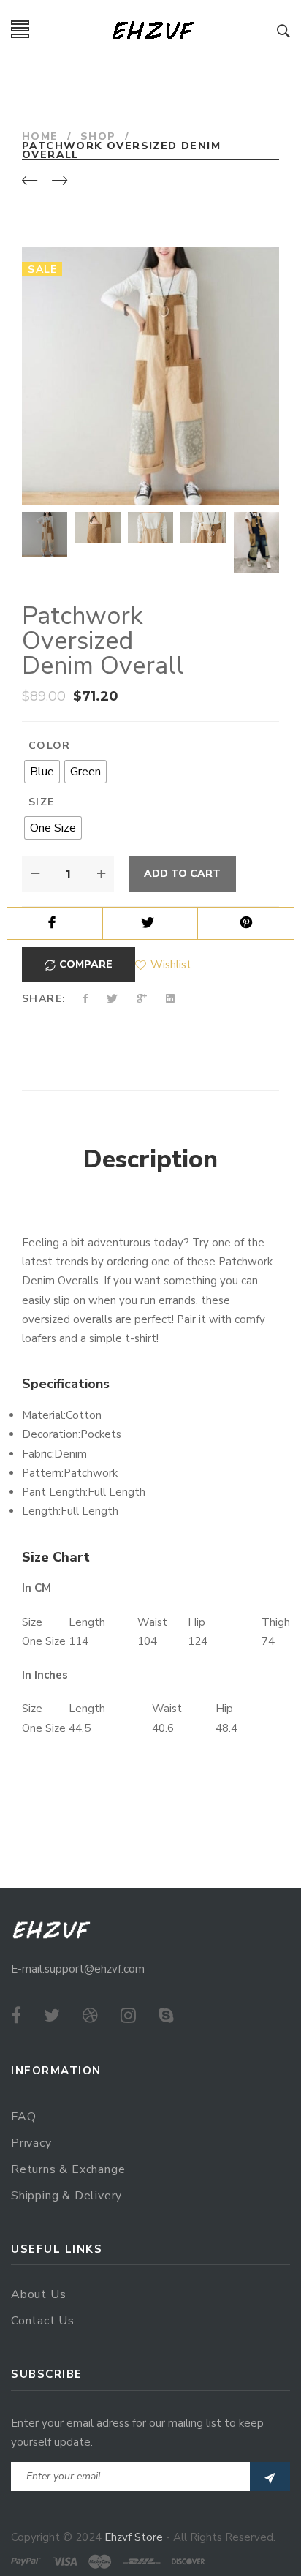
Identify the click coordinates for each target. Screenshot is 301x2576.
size (42, 802)
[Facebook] (16, 2016)
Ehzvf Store (134, 2537)
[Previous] (30, 181)
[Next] (60, 181)
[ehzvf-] (153, 30)
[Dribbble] (90, 2016)
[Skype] (166, 2016)
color (50, 746)
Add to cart (182, 874)
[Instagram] (128, 2016)
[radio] (42, 772)
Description (150, 1159)
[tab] (150, 1160)
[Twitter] (52, 2016)
